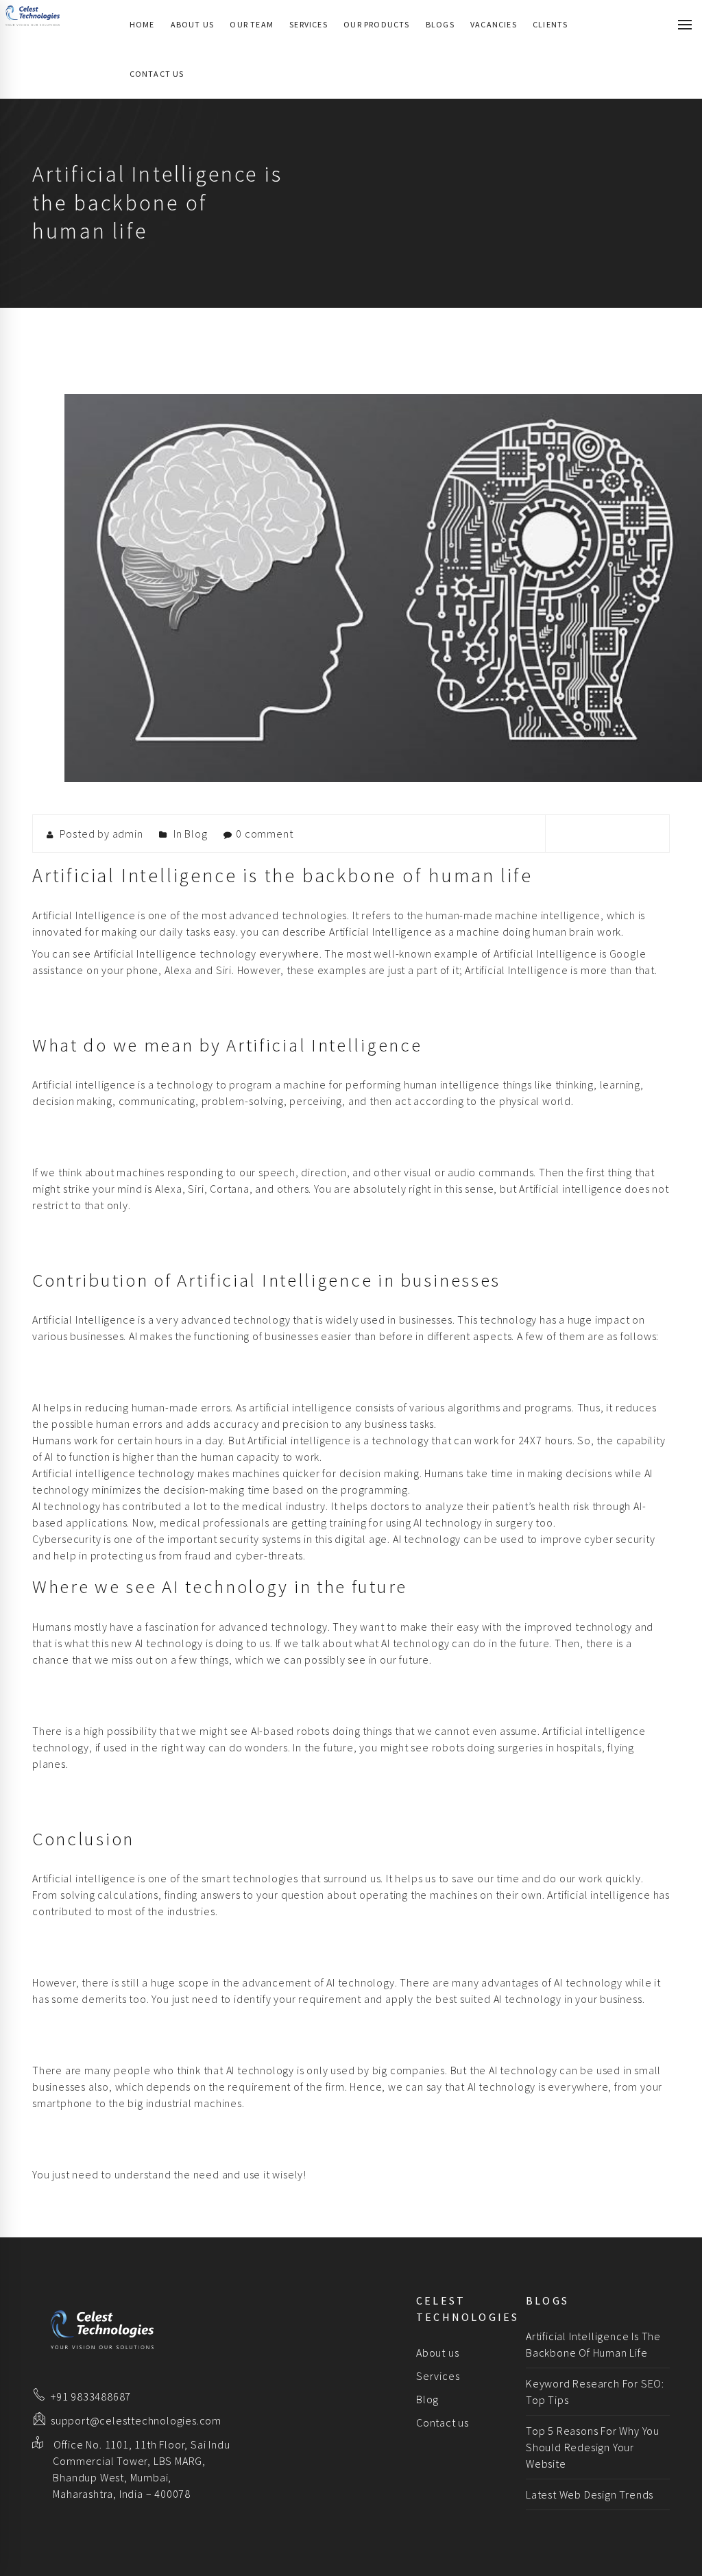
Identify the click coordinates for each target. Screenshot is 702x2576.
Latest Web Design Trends (590, 2494)
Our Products (376, 24)
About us (193, 24)
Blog (196, 834)
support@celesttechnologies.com (136, 2420)
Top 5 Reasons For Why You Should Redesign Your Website (593, 2447)
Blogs (440, 24)
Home (142, 24)
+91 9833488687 (91, 2396)
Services (308, 24)
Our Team (252, 24)
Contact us (157, 74)
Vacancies (494, 24)
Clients (550, 24)
